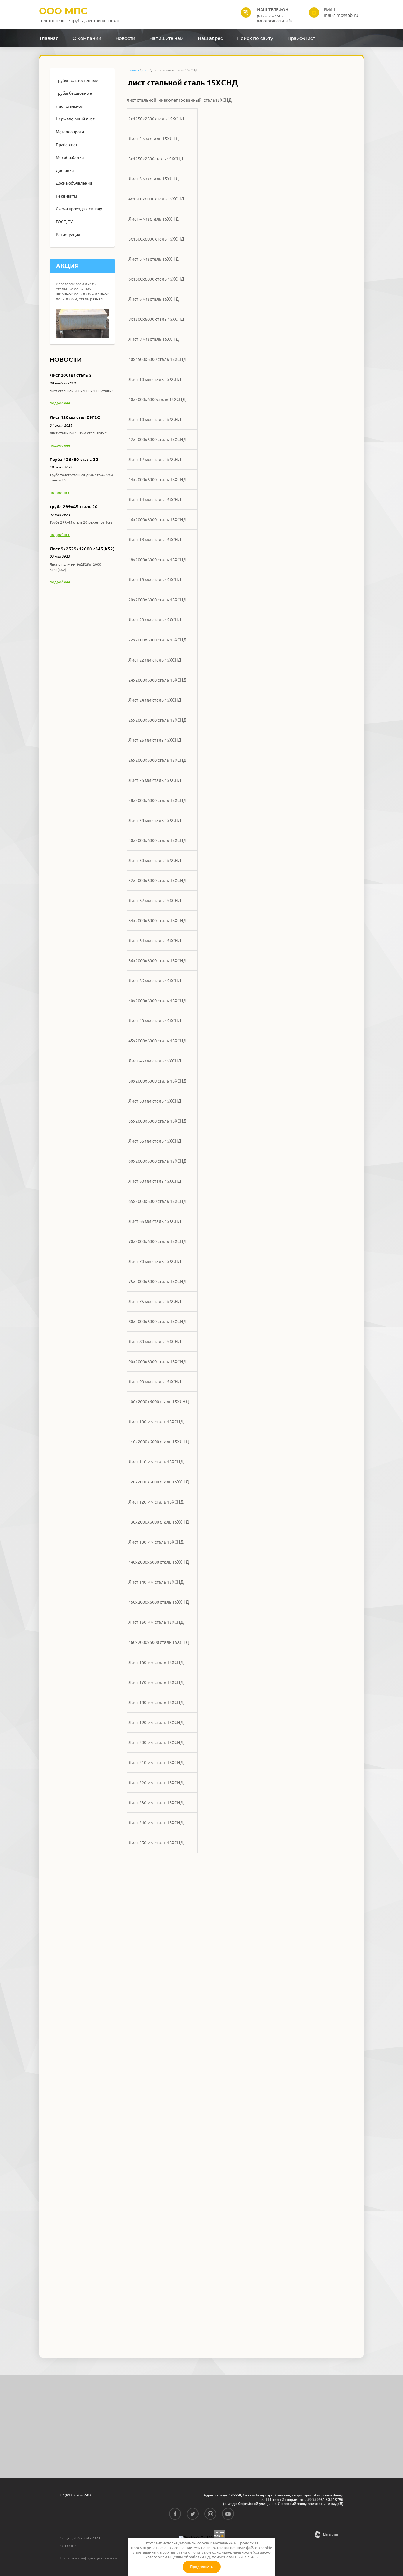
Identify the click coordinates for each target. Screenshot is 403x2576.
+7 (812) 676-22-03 (76, 2495)
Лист (146, 70)
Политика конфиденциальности (88, 2558)
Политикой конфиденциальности (221, 2552)
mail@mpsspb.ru (341, 15)
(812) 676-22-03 (270, 16)
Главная (133, 70)
